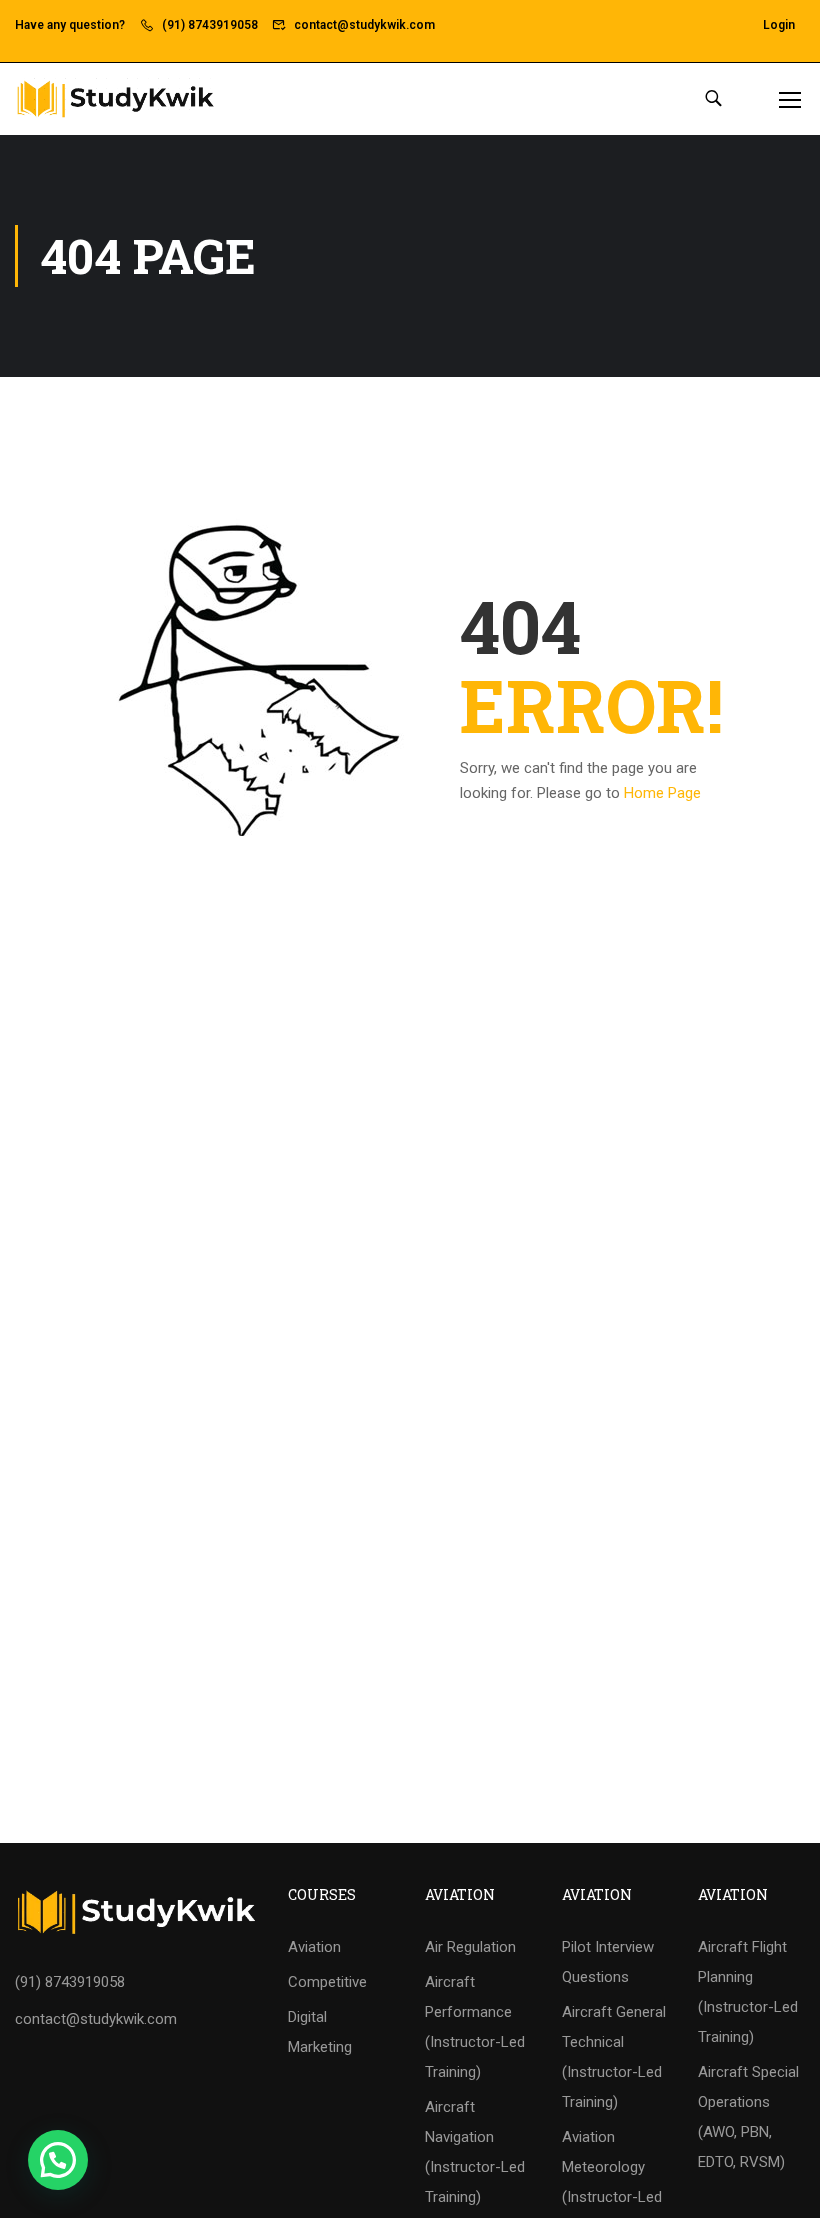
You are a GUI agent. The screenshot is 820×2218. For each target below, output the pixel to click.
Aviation (314, 1947)
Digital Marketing (320, 2032)
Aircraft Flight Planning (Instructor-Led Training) (748, 1992)
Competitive (327, 1982)
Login (779, 25)
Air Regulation (470, 1947)
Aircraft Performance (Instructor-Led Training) (475, 2027)
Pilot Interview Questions (608, 1962)
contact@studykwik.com (364, 25)
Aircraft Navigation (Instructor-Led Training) (475, 2152)
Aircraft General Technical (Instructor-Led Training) (614, 2057)
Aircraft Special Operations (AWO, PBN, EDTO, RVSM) (748, 2117)
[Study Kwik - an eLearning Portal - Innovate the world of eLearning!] (115, 98)
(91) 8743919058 (210, 25)
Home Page (662, 793)
